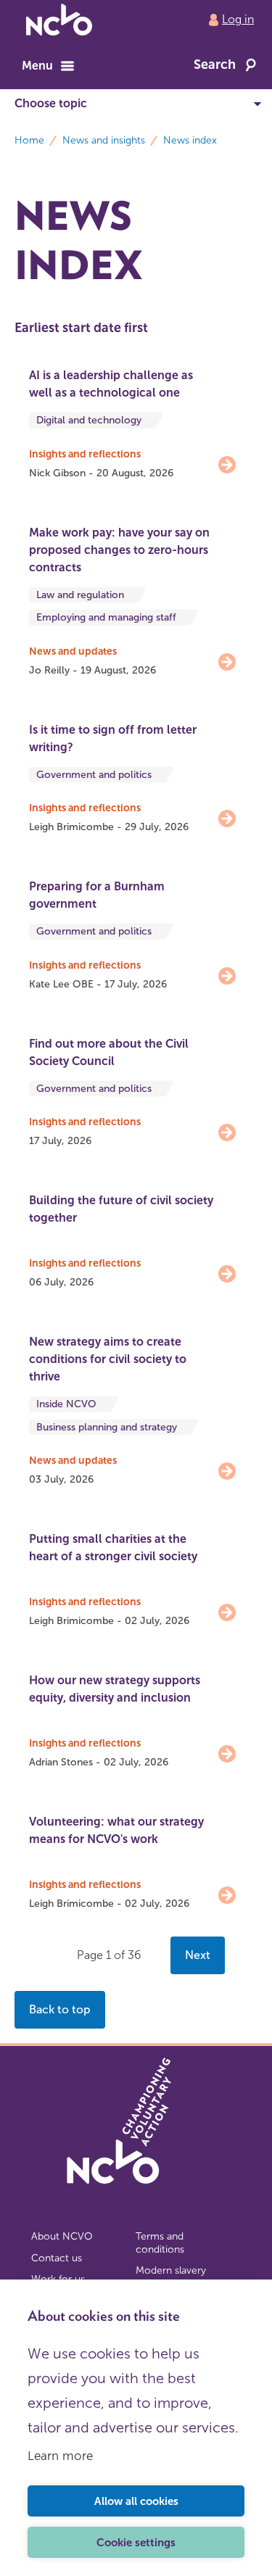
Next (198, 1955)
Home (29, 140)
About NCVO (62, 2236)
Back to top (60, 2009)
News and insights (104, 140)
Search (215, 65)
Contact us (57, 2258)
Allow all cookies (136, 2501)
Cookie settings (136, 2543)
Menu (37, 66)
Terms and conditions (160, 2243)
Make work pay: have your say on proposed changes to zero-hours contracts (119, 550)
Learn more (60, 2456)
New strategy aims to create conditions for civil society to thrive (108, 1359)
